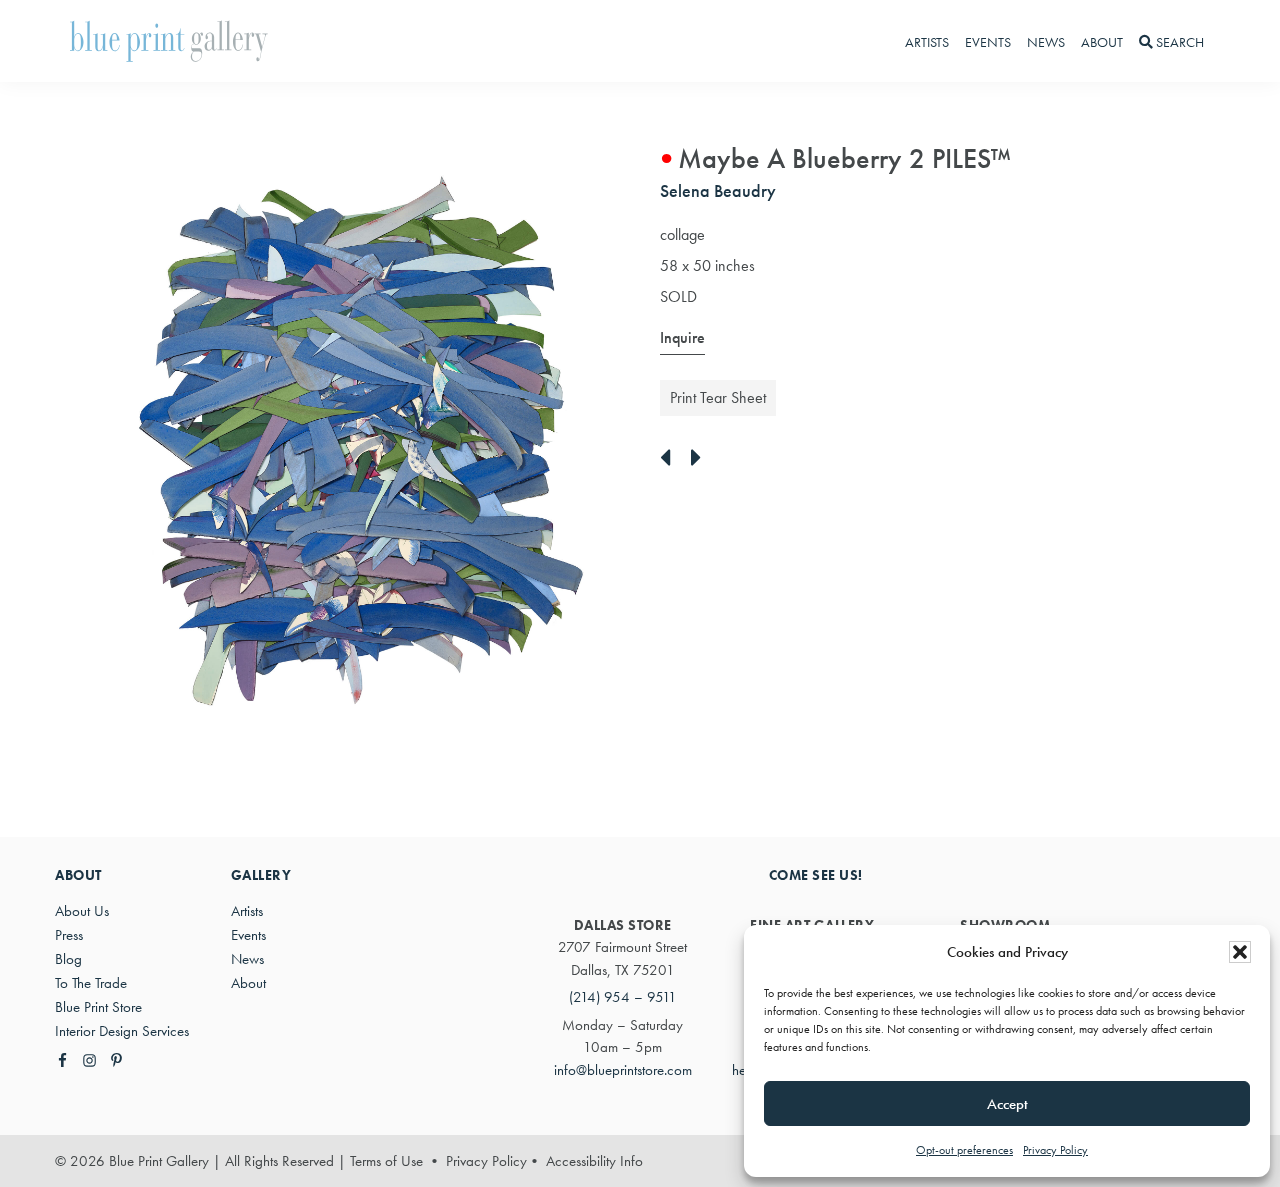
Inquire (682, 337)
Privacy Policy (1055, 1150)
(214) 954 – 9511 (623, 997)
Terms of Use (386, 1161)
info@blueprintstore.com (623, 1070)
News (247, 959)
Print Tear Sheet (718, 397)
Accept (1007, 1104)
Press (69, 935)
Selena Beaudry (718, 190)
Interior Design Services (122, 1031)
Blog (68, 959)
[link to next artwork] (701, 459)
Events (248, 935)
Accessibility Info (594, 1161)
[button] (1240, 952)
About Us (82, 911)
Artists (247, 911)
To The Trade (91, 983)
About (248, 983)
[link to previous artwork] (670, 459)
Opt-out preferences (964, 1150)
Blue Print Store (98, 1007)
